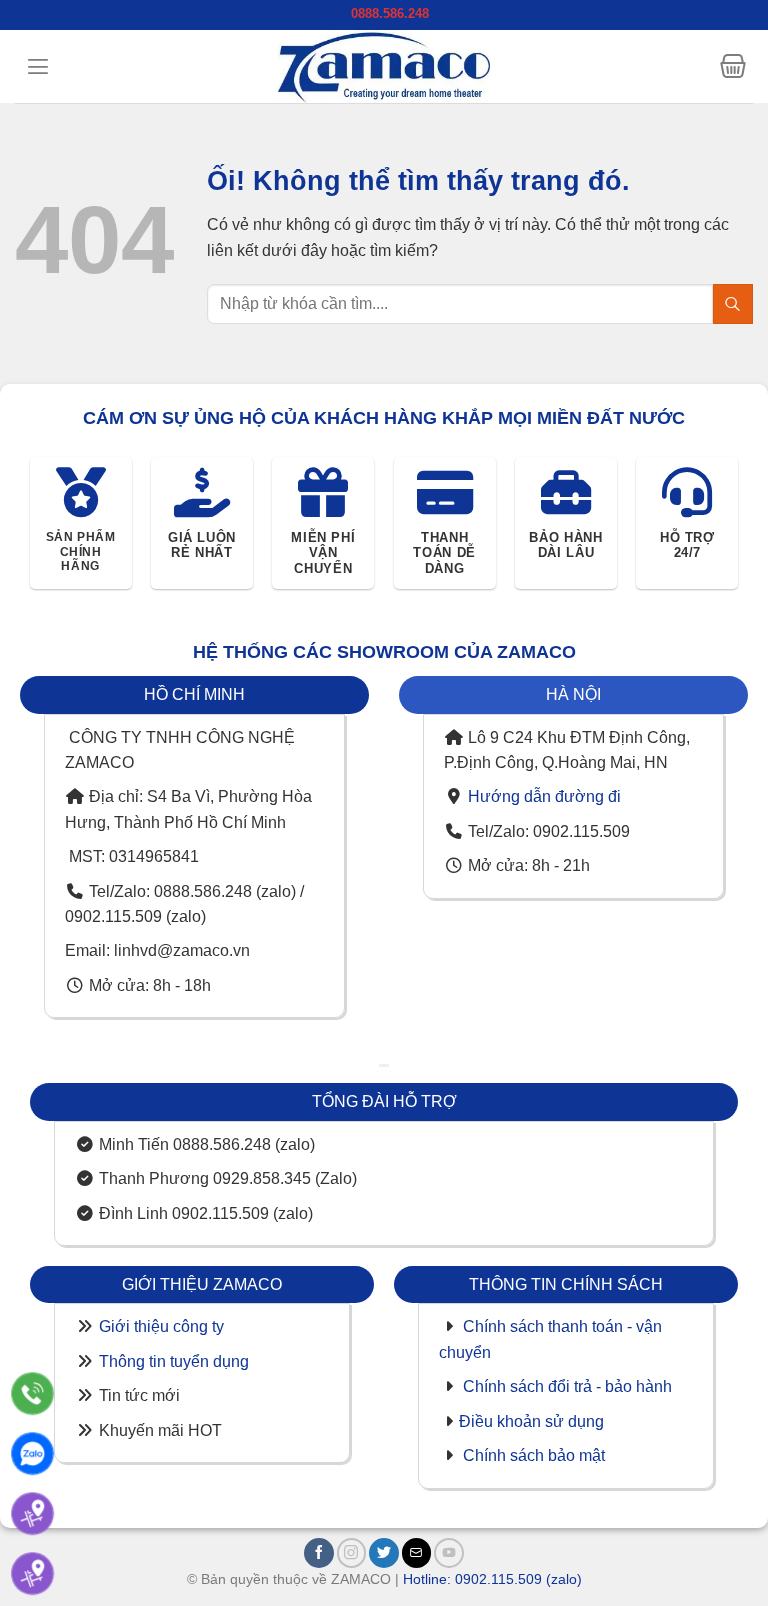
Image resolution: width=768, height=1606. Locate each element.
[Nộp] (733, 303)
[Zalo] (32, 1453)
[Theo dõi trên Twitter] (384, 1553)
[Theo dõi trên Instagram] (352, 1553)
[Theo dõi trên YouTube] (449, 1553)
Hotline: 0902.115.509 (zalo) (492, 1579)
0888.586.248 (390, 13)
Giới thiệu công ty (161, 1326)
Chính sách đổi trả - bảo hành (567, 1386)
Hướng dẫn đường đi (544, 796)
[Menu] (38, 66)
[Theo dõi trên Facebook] (319, 1553)
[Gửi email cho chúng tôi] (417, 1553)
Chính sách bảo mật (534, 1455)
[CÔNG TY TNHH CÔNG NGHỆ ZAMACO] (384, 66)
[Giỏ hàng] (733, 66)
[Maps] (32, 1513)
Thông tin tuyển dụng (174, 1361)
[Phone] (32, 1393)
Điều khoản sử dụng (531, 1421)
